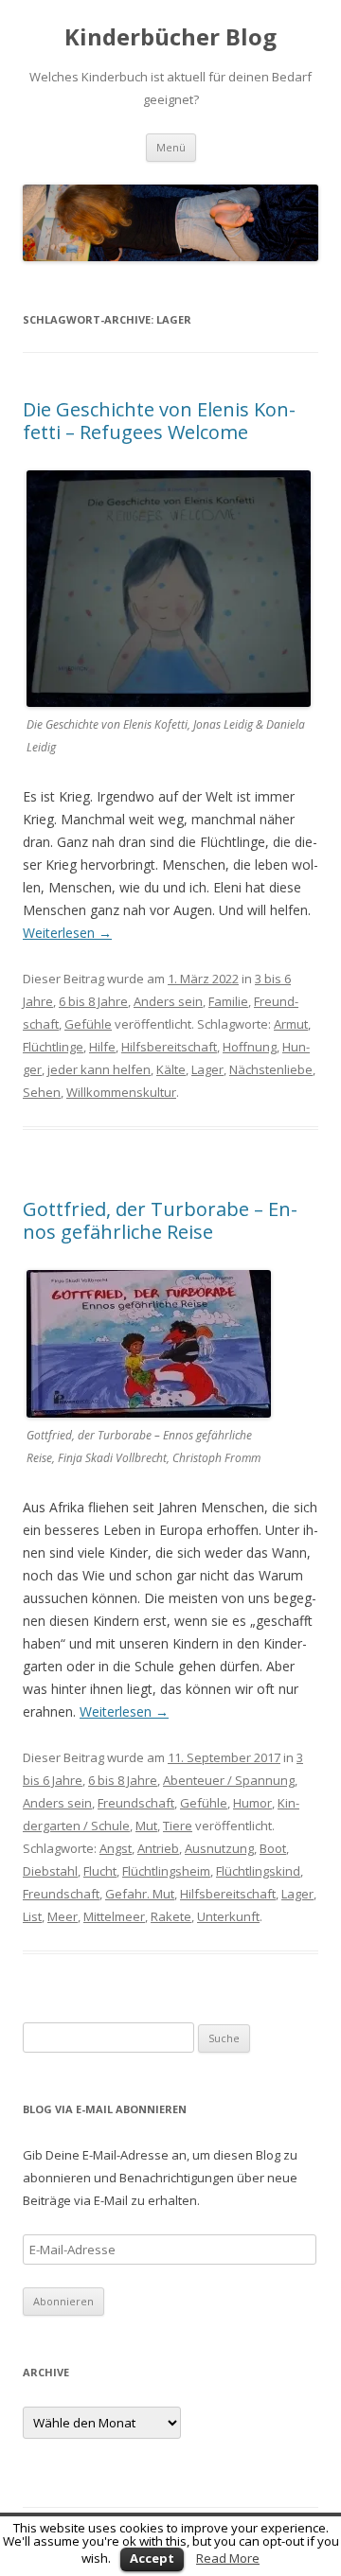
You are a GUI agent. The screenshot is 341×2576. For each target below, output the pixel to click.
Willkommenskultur (121, 1092)
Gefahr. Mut (140, 1894)
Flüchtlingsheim (166, 1871)
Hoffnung (250, 1047)
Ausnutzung (219, 1848)
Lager (207, 1069)
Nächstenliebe (271, 1069)
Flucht (100, 1871)
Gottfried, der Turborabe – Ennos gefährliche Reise (160, 1220)
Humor (252, 1803)
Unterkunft (228, 1916)
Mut (146, 1826)
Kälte (171, 1069)
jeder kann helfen (99, 1069)
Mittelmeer (114, 1916)
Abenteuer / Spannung (229, 1780)
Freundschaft (136, 1803)
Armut (291, 1024)
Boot (273, 1848)
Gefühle (88, 1024)
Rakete (171, 1916)
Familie (228, 1001)
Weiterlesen (67, 933)
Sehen (42, 1092)
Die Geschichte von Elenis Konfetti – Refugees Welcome (159, 421)
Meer (63, 1916)
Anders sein (168, 1001)
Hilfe (102, 1047)
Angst (116, 1848)
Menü (171, 147)
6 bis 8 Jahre (93, 1001)
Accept (152, 2558)
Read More (228, 2558)
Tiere (178, 1826)
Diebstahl (50, 1871)
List (32, 1916)
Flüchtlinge (53, 1047)
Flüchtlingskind (258, 1871)
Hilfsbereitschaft (169, 1047)
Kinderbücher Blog (170, 37)
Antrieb (158, 1848)
